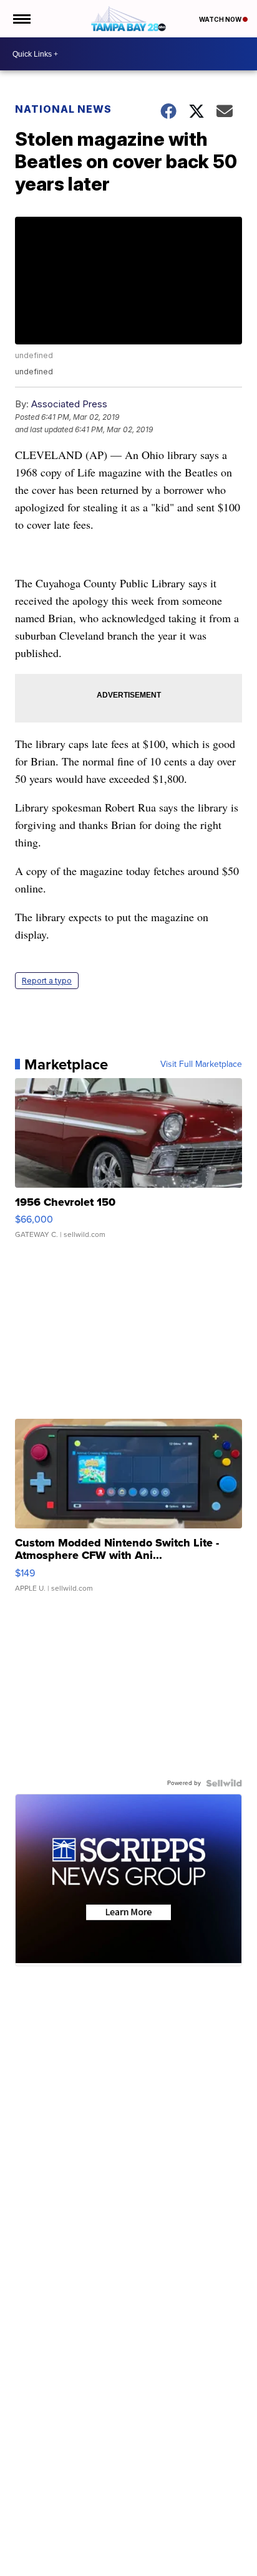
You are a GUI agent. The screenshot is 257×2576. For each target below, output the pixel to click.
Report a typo (47, 981)
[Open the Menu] (21, 19)
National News (63, 109)
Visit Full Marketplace (201, 1064)
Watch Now (221, 19)
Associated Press (69, 404)
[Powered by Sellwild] (224, 1783)
